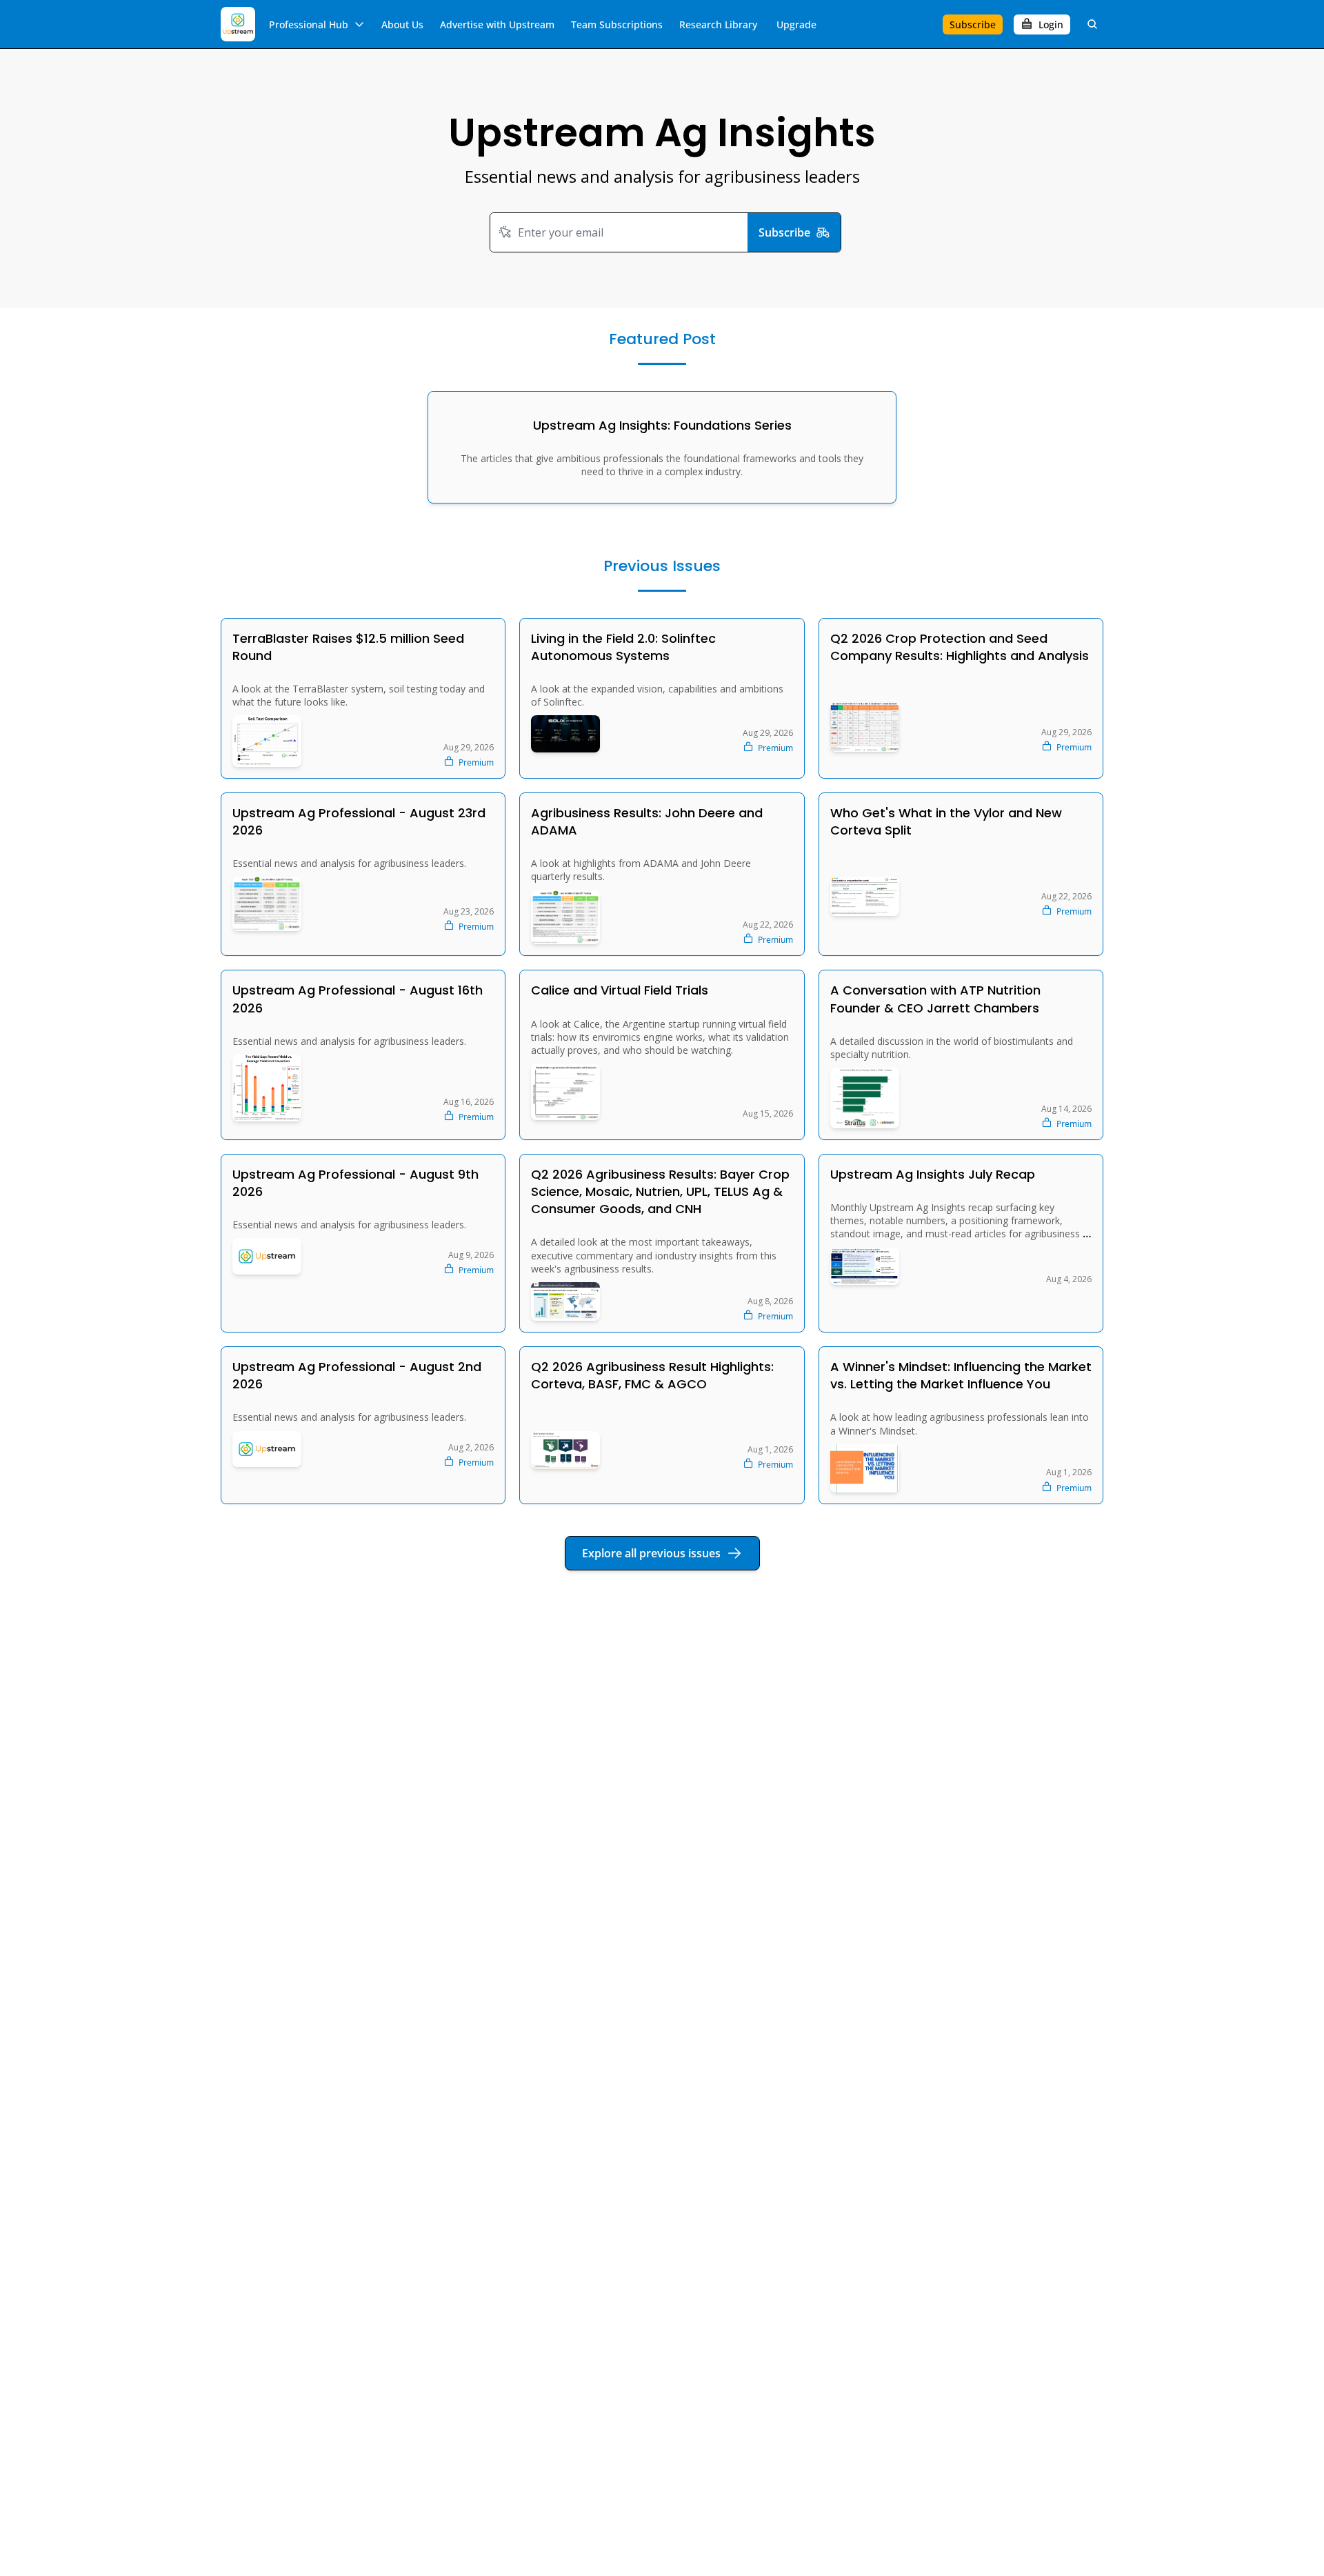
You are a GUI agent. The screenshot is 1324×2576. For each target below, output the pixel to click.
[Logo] (238, 24)
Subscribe (784, 232)
